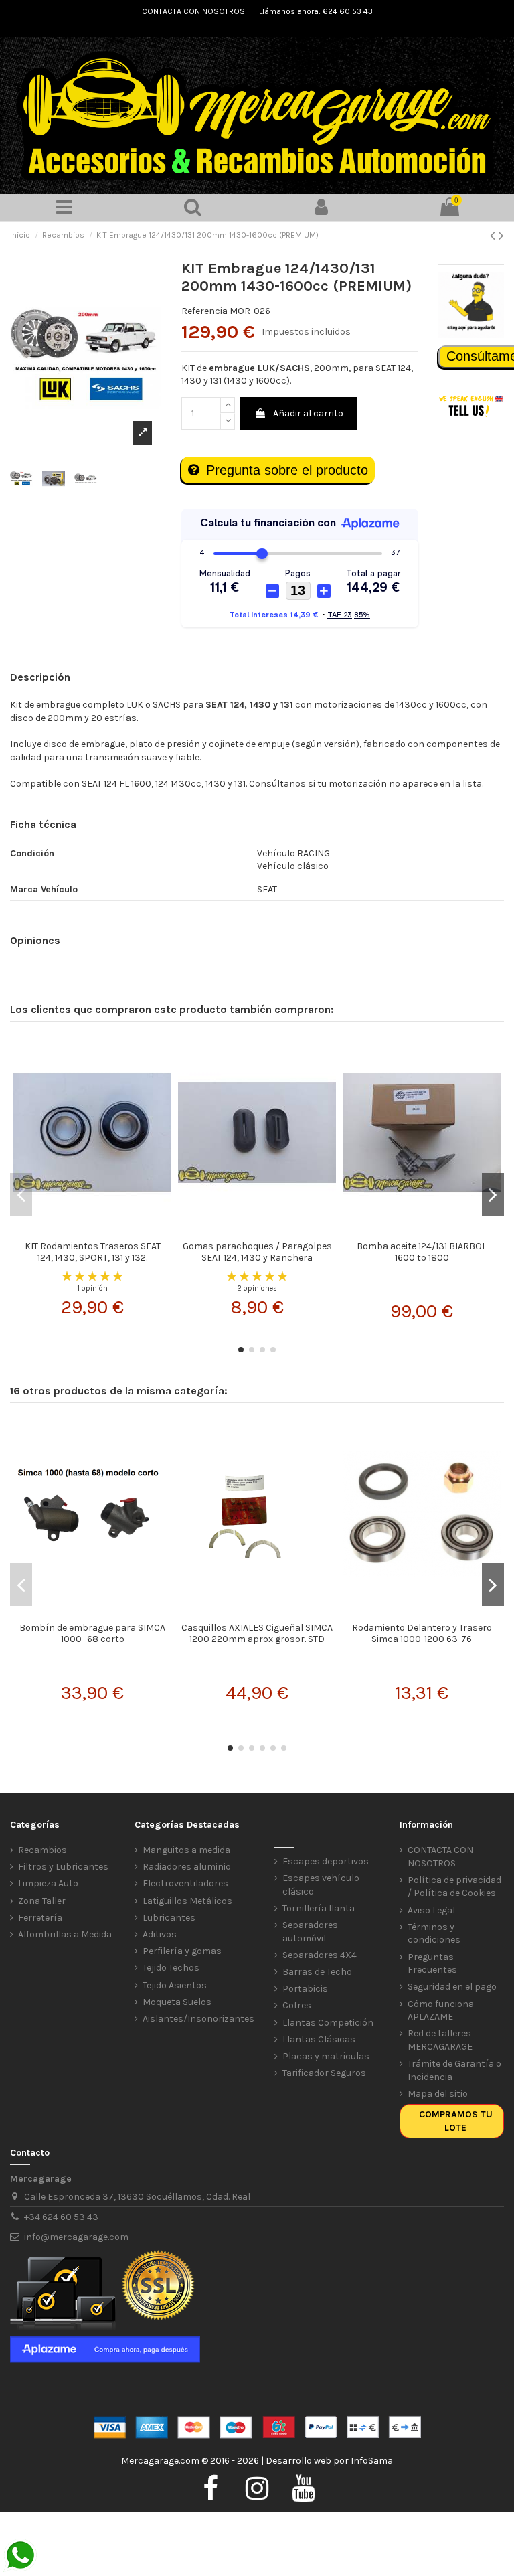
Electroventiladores (185, 1883)
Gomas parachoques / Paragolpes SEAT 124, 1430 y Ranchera (257, 1252)
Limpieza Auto (48, 1883)
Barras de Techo (317, 1972)
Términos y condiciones (434, 1934)
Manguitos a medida (186, 1850)
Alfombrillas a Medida (65, 1934)
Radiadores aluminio (187, 1867)
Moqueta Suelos (177, 2002)
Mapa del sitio (438, 2094)
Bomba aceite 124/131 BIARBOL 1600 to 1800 (422, 1252)
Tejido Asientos (175, 1985)
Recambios (42, 1850)
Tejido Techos (171, 1968)
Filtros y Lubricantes (63, 1867)
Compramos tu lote (456, 2121)
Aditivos (160, 1934)
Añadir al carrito (308, 413)
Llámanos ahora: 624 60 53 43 (316, 11)
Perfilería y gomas (182, 1951)
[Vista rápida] (92, 1230)
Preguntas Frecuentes (432, 1964)
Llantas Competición (328, 2023)
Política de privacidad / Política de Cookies (454, 1887)
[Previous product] (494, 236)
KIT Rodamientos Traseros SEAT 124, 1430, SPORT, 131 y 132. (93, 1252)
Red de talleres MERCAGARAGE (440, 2040)
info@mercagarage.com (76, 2237)
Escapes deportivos (326, 1861)
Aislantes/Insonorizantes (198, 2019)
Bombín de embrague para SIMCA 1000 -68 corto (92, 1633)
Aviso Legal (431, 1910)
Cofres (297, 2005)
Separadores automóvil (310, 1932)
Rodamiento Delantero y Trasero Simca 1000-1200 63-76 (422, 1633)
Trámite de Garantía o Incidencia (454, 2070)
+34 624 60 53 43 (61, 2217)
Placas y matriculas (326, 2056)
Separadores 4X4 (320, 1955)
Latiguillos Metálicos (187, 1901)
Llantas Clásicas (319, 2039)
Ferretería (40, 1918)
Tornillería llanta (319, 1908)
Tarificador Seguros (324, 2073)
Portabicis (305, 1989)
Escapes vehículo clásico (321, 1885)
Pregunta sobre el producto (287, 470)
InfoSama (372, 2461)
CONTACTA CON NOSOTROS (194, 11)
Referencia (204, 311)
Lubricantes (169, 1918)
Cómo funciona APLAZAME (441, 2011)
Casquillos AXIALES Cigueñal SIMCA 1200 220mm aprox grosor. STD (257, 1633)
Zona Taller (42, 1901)
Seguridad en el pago (452, 1987)
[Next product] (501, 236)
